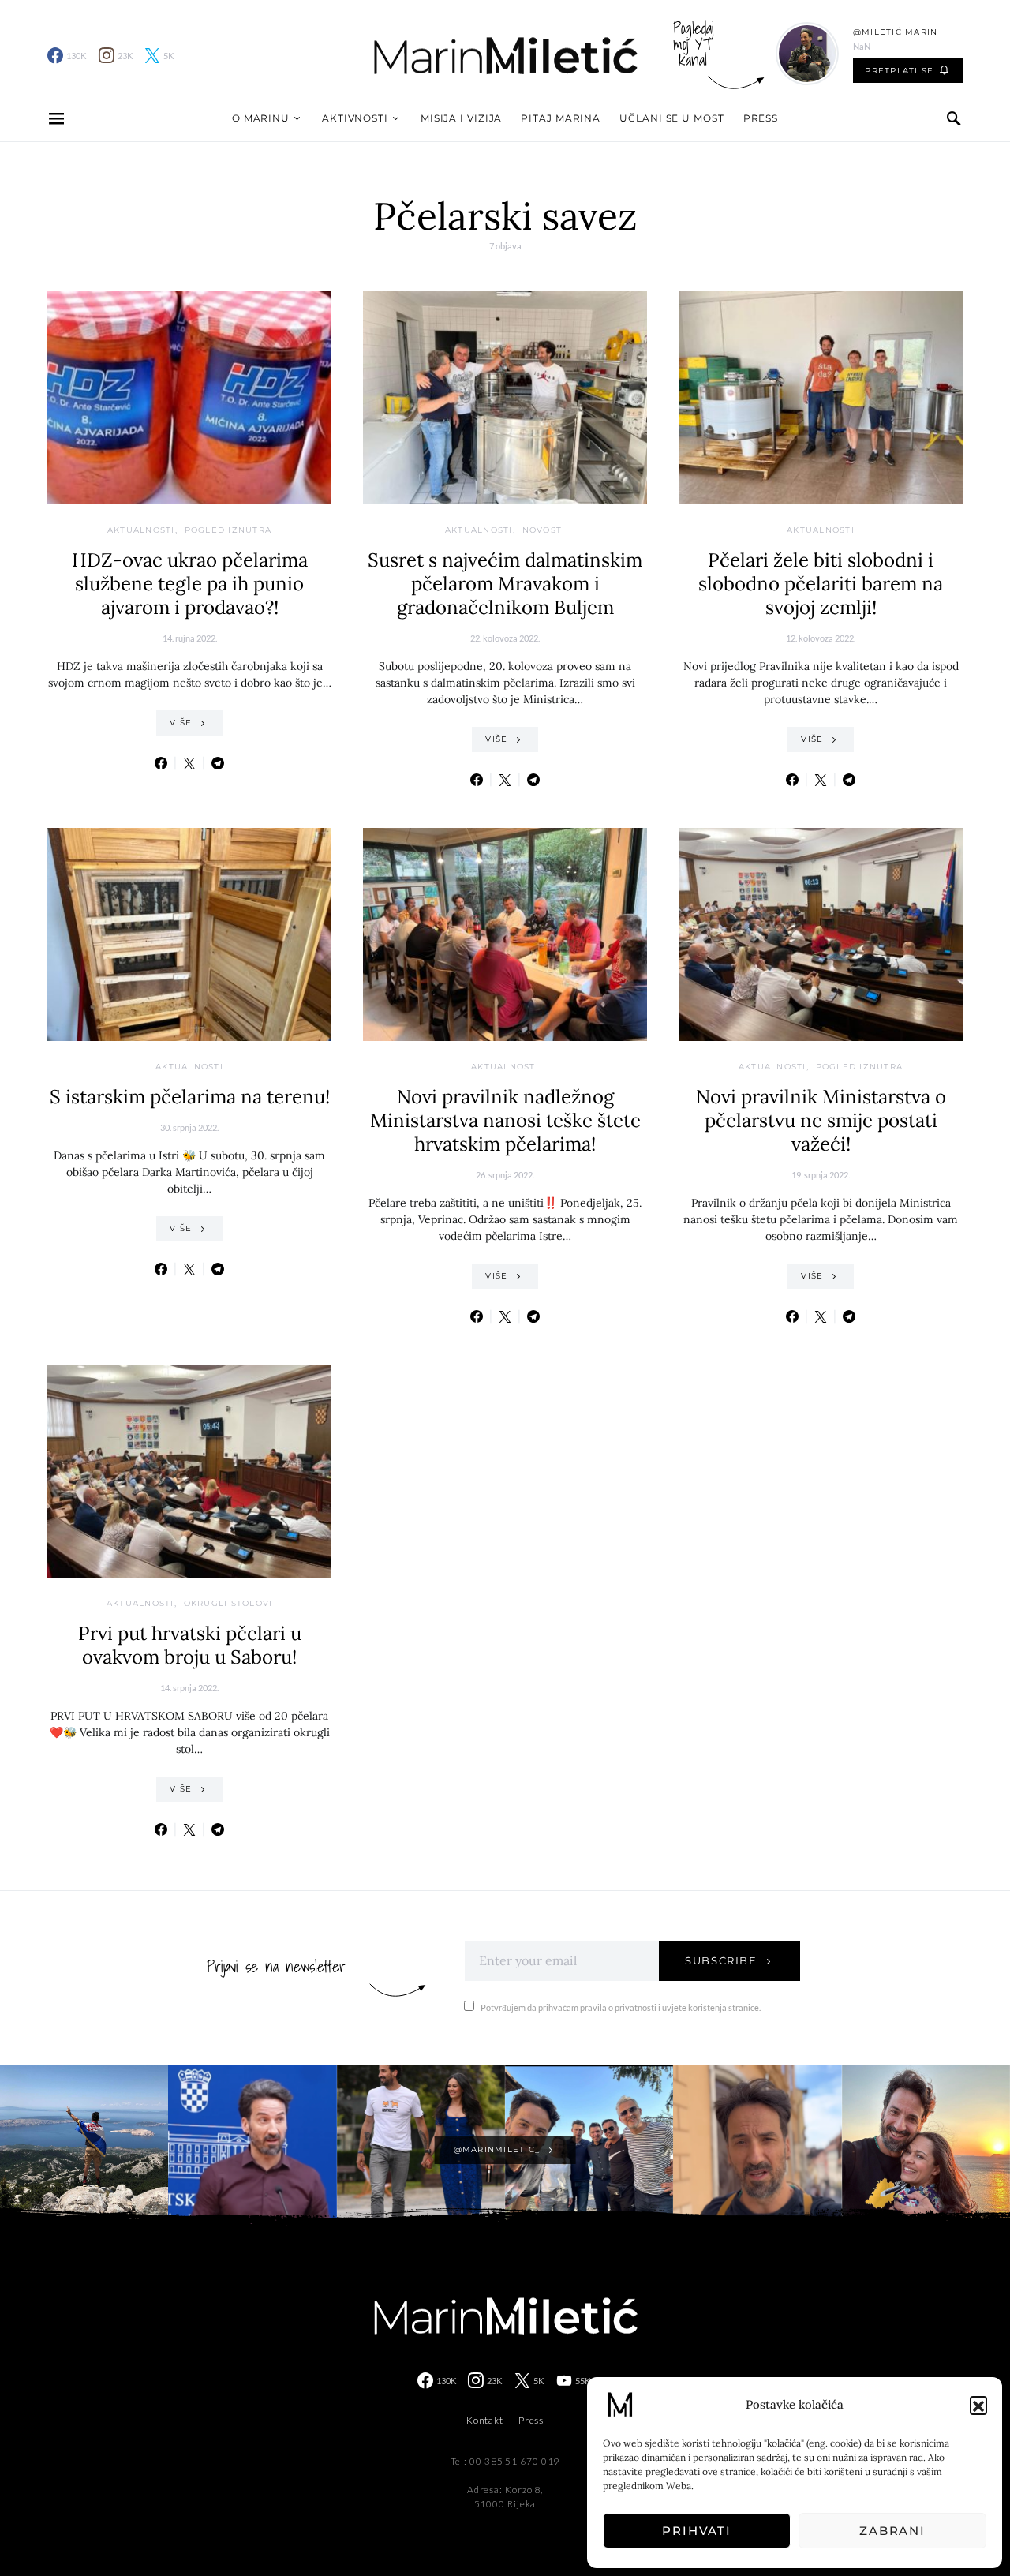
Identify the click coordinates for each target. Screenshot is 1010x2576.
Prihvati (697, 2531)
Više (181, 723)
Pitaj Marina (561, 118)
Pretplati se (899, 71)
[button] (978, 2405)
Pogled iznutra (228, 530)
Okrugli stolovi (228, 1603)
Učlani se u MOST (671, 118)
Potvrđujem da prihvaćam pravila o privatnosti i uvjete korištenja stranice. (621, 2007)
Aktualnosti (141, 530)
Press (761, 118)
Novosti (544, 530)
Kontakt (485, 2420)
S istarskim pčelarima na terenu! (190, 1097)
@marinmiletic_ (497, 2149)
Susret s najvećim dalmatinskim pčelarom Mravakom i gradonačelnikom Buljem (505, 584)
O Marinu (261, 118)
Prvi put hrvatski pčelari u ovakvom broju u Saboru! (190, 1645)
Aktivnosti (355, 118)
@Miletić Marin (896, 32)
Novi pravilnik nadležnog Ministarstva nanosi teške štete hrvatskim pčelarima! (505, 1120)
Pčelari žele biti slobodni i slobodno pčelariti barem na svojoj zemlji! (821, 584)
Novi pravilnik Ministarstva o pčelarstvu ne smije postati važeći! (821, 1120)
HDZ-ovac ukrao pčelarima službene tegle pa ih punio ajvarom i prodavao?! (190, 584)
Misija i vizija (462, 118)
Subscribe (721, 1960)
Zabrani (892, 2531)
